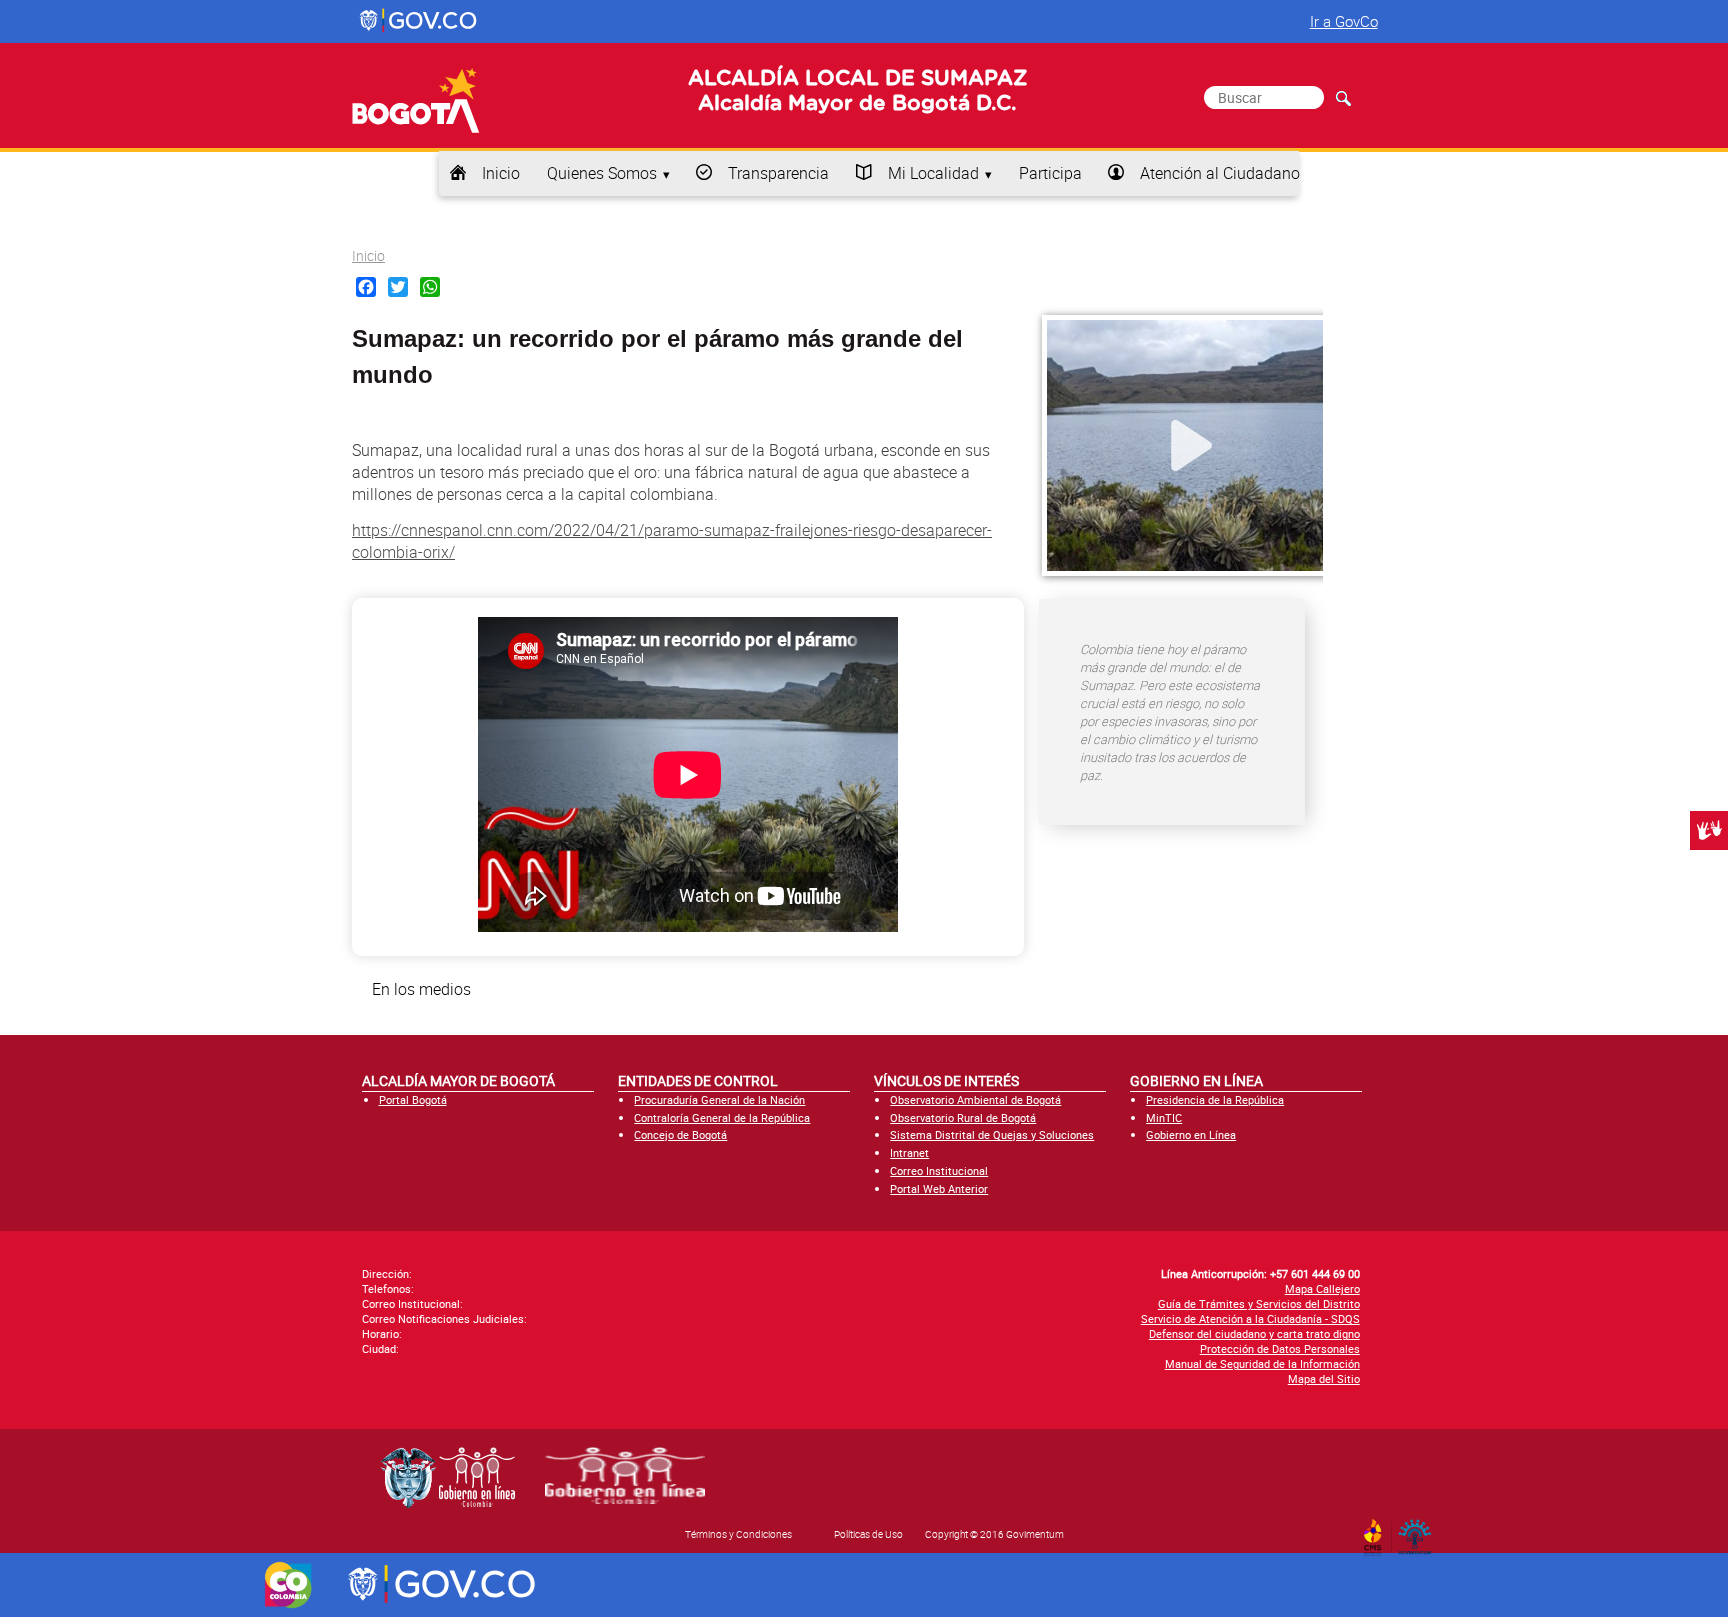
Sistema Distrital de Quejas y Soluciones (992, 1134)
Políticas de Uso (868, 1534)
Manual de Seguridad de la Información (1262, 1363)
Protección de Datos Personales (1280, 1348)
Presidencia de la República (1215, 1099)
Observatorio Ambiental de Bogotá (975, 1099)
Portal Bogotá (413, 1099)
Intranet (909, 1152)
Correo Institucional (939, 1170)
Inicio (501, 173)
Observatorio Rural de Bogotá (963, 1117)
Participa (1050, 173)
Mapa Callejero (1322, 1288)
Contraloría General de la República (722, 1117)
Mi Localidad (933, 173)
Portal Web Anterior (939, 1188)
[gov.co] (419, 21)
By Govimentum (1419, 1531)
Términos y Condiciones (738, 1534)
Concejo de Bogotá (680, 1134)
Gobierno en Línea (1191, 1134)
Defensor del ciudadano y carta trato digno (1254, 1333)
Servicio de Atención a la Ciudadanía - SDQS (1250, 1318)
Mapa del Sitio (1324, 1378)
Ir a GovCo (1344, 21)
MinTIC (1164, 1117)
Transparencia (778, 173)
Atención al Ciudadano (1220, 173)
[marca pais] (288, 1585)
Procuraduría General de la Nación (719, 1099)
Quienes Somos (602, 173)
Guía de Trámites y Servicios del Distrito (1259, 1303)
